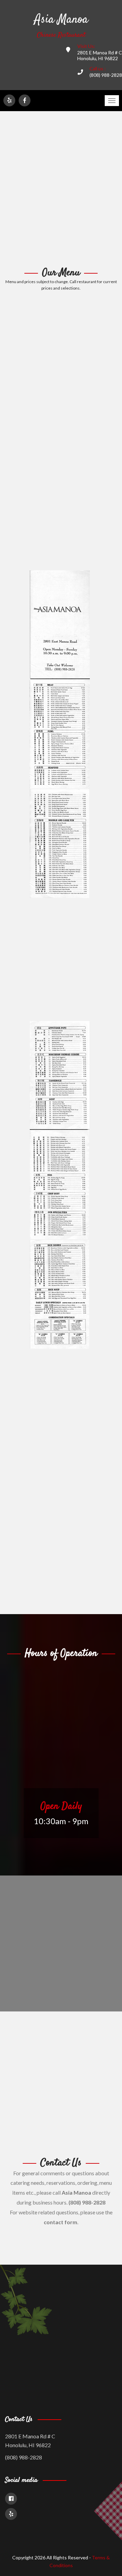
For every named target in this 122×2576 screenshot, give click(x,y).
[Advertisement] (61, 189)
